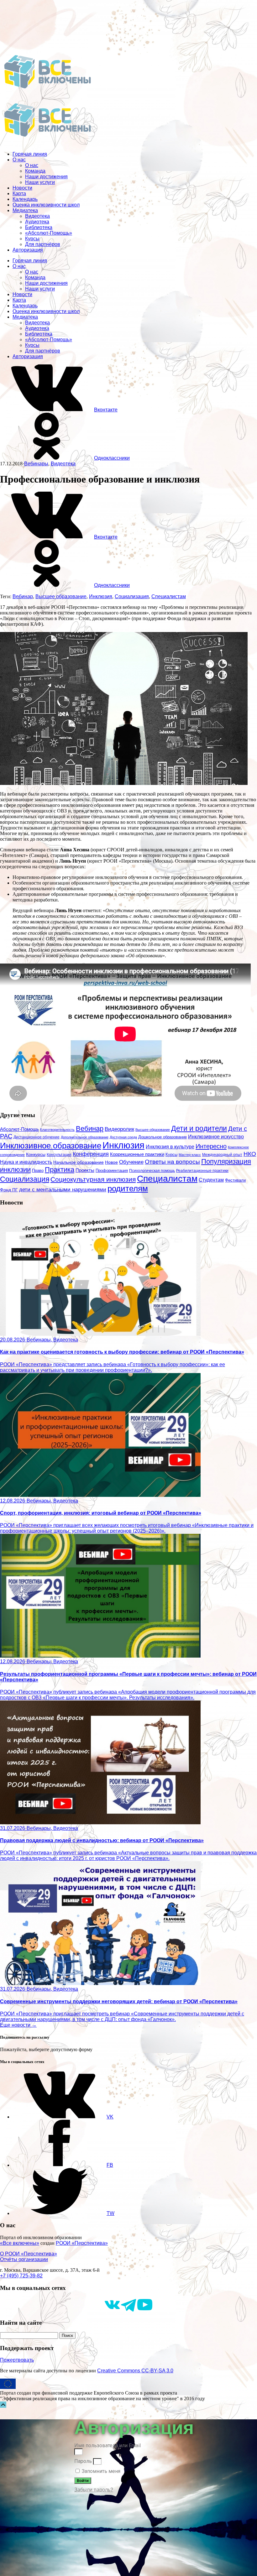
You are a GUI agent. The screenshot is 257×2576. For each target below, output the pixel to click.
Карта (19, 193)
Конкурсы (36, 1154)
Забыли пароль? (94, 2490)
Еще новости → (18, 2025)
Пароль (83, 2461)
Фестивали (235, 1180)
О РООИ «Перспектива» (29, 2254)
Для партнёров (43, 244)
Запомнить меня (100, 2471)
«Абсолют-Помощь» (49, 233)
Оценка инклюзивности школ (46, 205)
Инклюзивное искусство (216, 1137)
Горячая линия (30, 154)
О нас (19, 160)
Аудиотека (37, 222)
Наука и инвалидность (26, 1162)
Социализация (132, 596)
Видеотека (37, 216)
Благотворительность (57, 1130)
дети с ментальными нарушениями (63, 1190)
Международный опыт (222, 1155)
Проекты (85, 1170)
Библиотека (39, 227)
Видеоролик (119, 1129)
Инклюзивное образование (51, 1146)
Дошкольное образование (163, 1137)
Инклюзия (101, 596)
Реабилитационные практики (202, 1170)
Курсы (32, 239)
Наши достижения (46, 177)
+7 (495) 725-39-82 (21, 2276)
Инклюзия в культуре (170, 1147)
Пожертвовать (17, 2360)
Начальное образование (79, 1162)
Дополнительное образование (85, 1137)
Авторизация (28, 250)
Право (38, 1171)
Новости (22, 188)
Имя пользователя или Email (108, 2445)
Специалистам (169, 596)
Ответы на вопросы (172, 1162)
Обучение (131, 1162)
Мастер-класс (190, 1155)
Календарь (25, 199)
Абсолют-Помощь (19, 1129)
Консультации (59, 1155)
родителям (128, 1189)
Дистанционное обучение (37, 1137)
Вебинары (36, 464)
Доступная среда (123, 1137)
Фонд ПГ (9, 1190)
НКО (250, 1154)
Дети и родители (199, 1129)
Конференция (91, 1154)
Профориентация (112, 1170)
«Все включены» (20, 2243)
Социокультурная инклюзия (93, 1179)
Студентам (211, 1180)
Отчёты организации (24, 2259)
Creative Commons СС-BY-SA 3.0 (135, 2371)
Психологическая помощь (152, 1171)
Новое (111, 1162)
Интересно (211, 1146)
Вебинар (23, 596)
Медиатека (25, 210)
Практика (60, 1170)
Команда (35, 171)
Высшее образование (61, 596)
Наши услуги (40, 182)
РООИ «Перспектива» (82, 2243)
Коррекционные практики (137, 1154)
